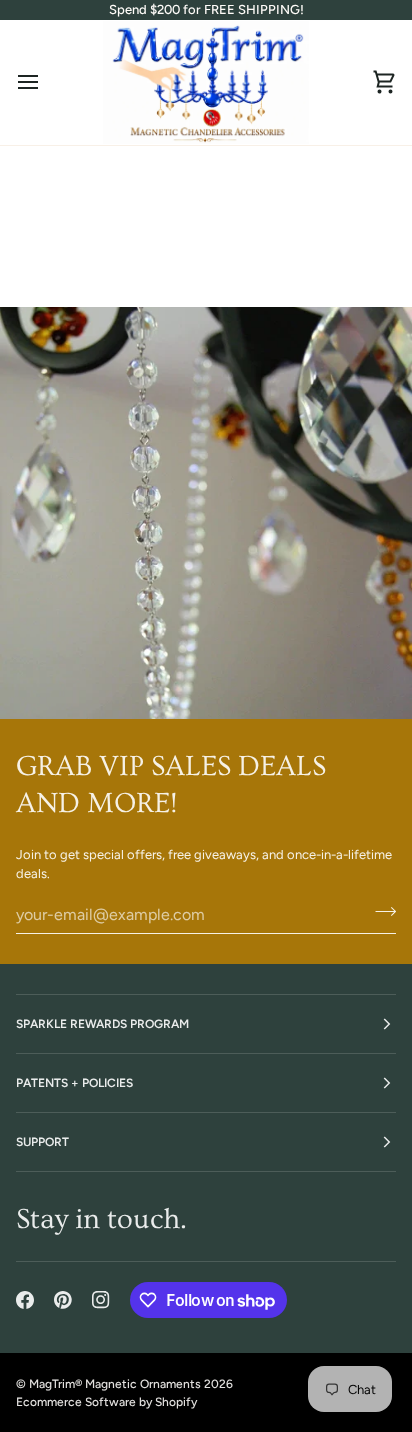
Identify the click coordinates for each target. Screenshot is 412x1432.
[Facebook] (25, 1300)
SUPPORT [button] (42, 1142)
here (302, 256)
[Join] (379, 912)
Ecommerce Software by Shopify (106, 1402)
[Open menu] (46, 83)
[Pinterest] (63, 1300)
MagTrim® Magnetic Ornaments (115, 1384)
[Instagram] (101, 1300)
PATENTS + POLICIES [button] (74, 1083)
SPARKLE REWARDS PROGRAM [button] (102, 1024)
